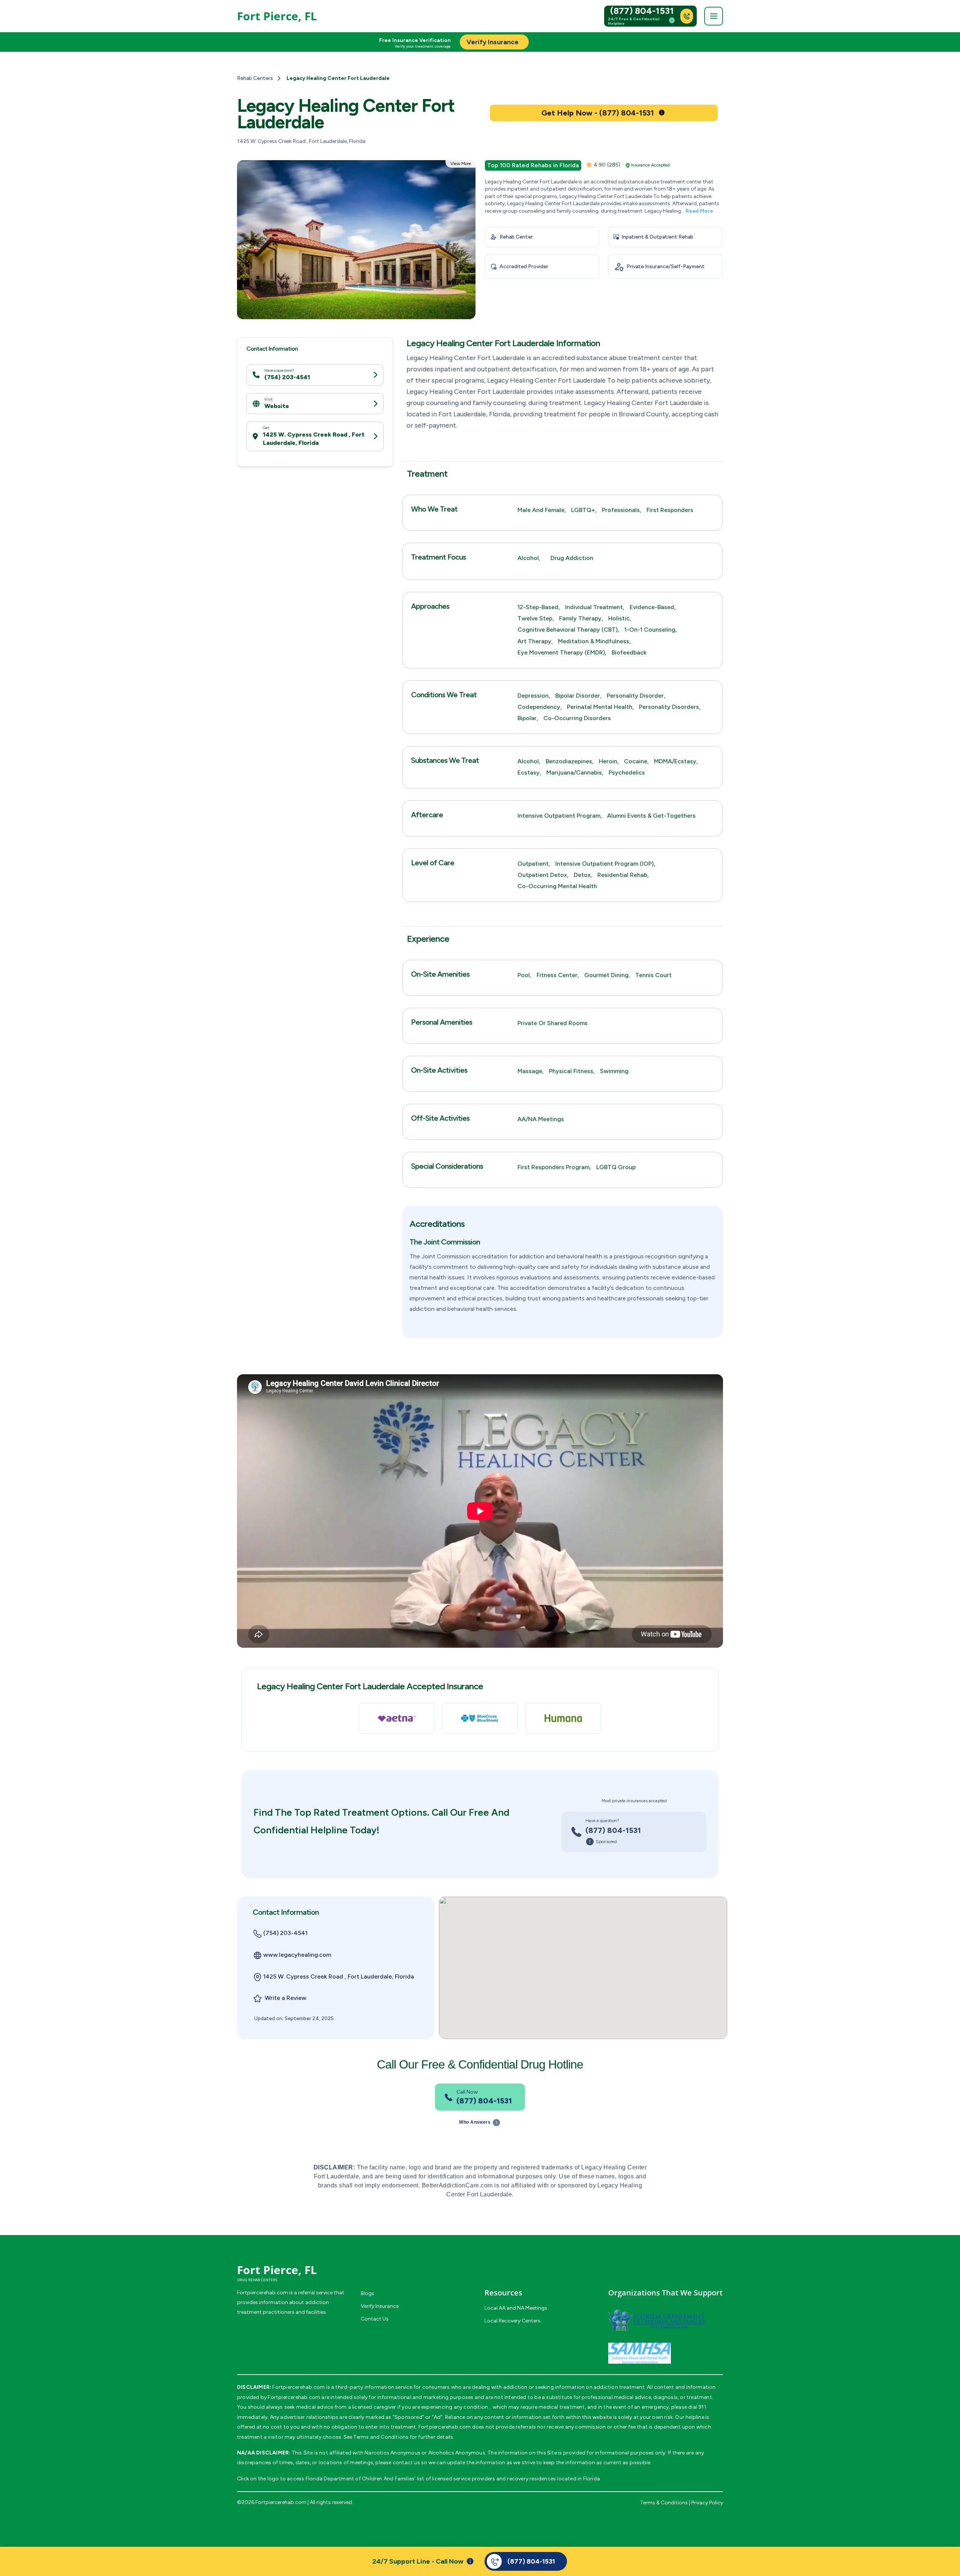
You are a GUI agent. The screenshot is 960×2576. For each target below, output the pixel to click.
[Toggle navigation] (714, 16)
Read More (699, 211)
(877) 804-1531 (642, 11)
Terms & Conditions (664, 2503)
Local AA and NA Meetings (516, 2308)
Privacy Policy (707, 2503)
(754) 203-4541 (287, 377)
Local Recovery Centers (512, 2321)
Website (277, 406)
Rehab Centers (255, 78)
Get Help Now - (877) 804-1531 (598, 113)
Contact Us (375, 2319)
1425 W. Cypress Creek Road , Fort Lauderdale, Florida (314, 439)
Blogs (367, 2293)
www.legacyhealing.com (297, 1955)
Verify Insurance (380, 2306)
